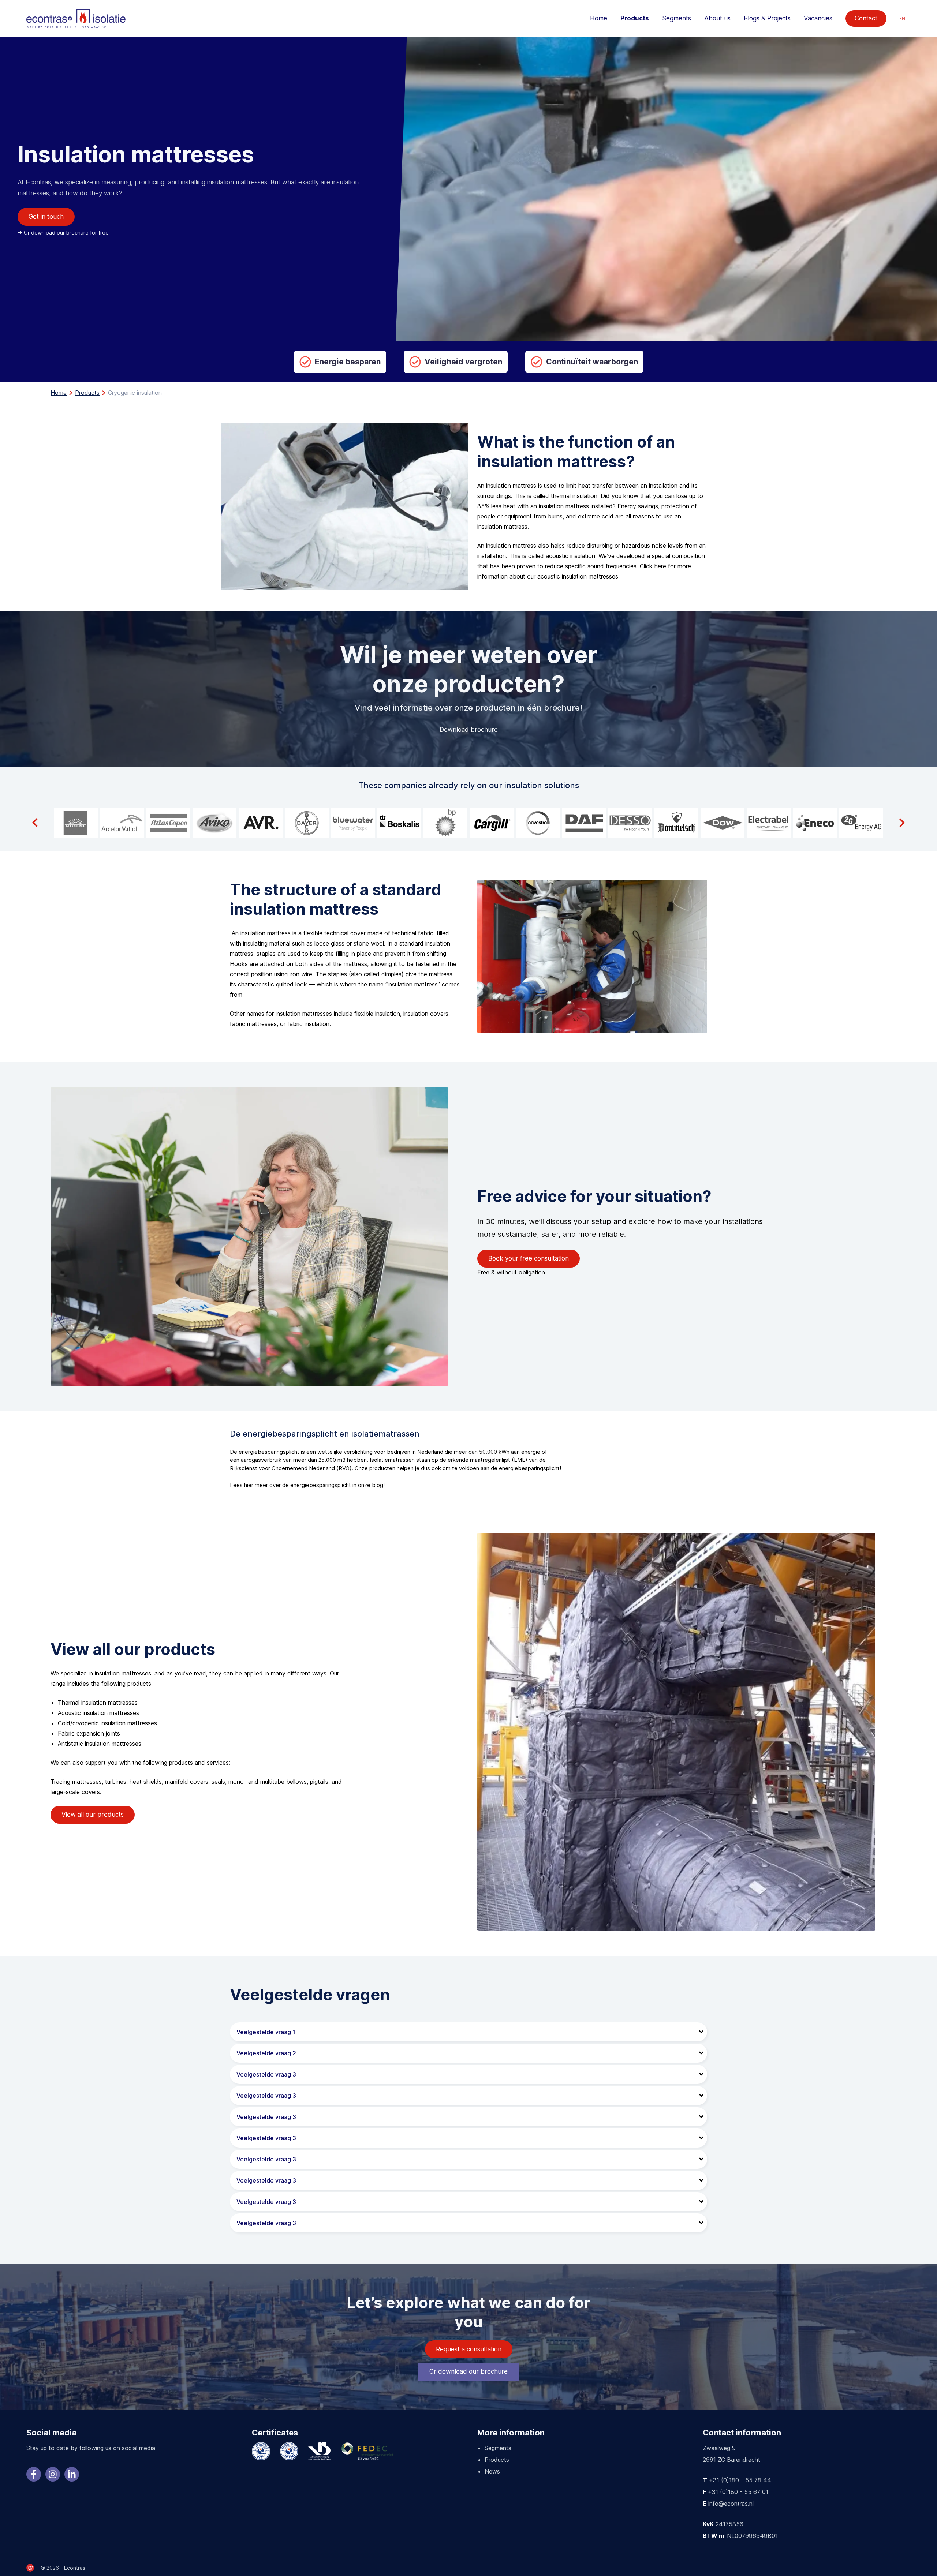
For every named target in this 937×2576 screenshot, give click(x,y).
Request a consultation (469, 2349)
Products (635, 18)
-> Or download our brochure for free (63, 233)
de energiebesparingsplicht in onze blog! (333, 1485)
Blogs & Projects (767, 18)
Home (599, 18)
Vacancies (818, 18)
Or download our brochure (468, 2371)
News (492, 2471)
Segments (677, 18)
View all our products (93, 1815)
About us (717, 18)
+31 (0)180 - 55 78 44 (740, 2480)
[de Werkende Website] (30, 2568)
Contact (866, 18)
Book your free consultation (529, 1258)
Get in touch (46, 217)
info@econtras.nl (731, 2504)
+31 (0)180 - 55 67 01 (738, 2492)
